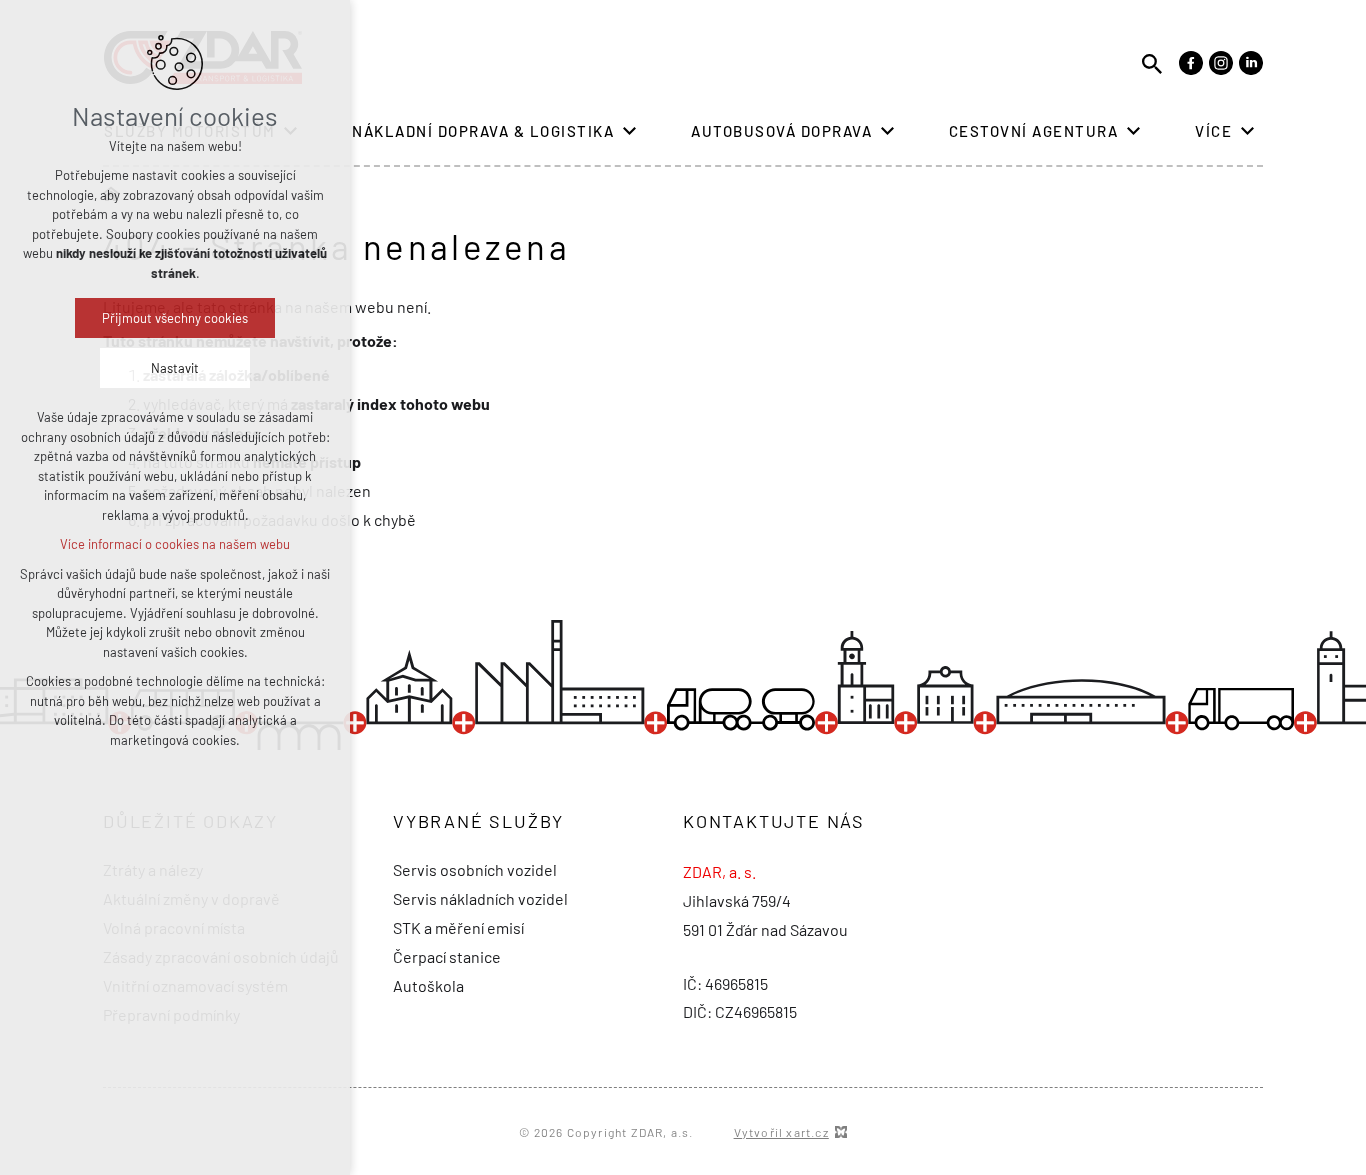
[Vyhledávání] (1152, 62)
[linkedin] (1251, 62)
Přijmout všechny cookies (175, 318)
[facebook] (1191, 62)
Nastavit (175, 368)
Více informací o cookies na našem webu (175, 544)
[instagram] (1221, 62)
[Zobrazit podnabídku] (629, 131)
